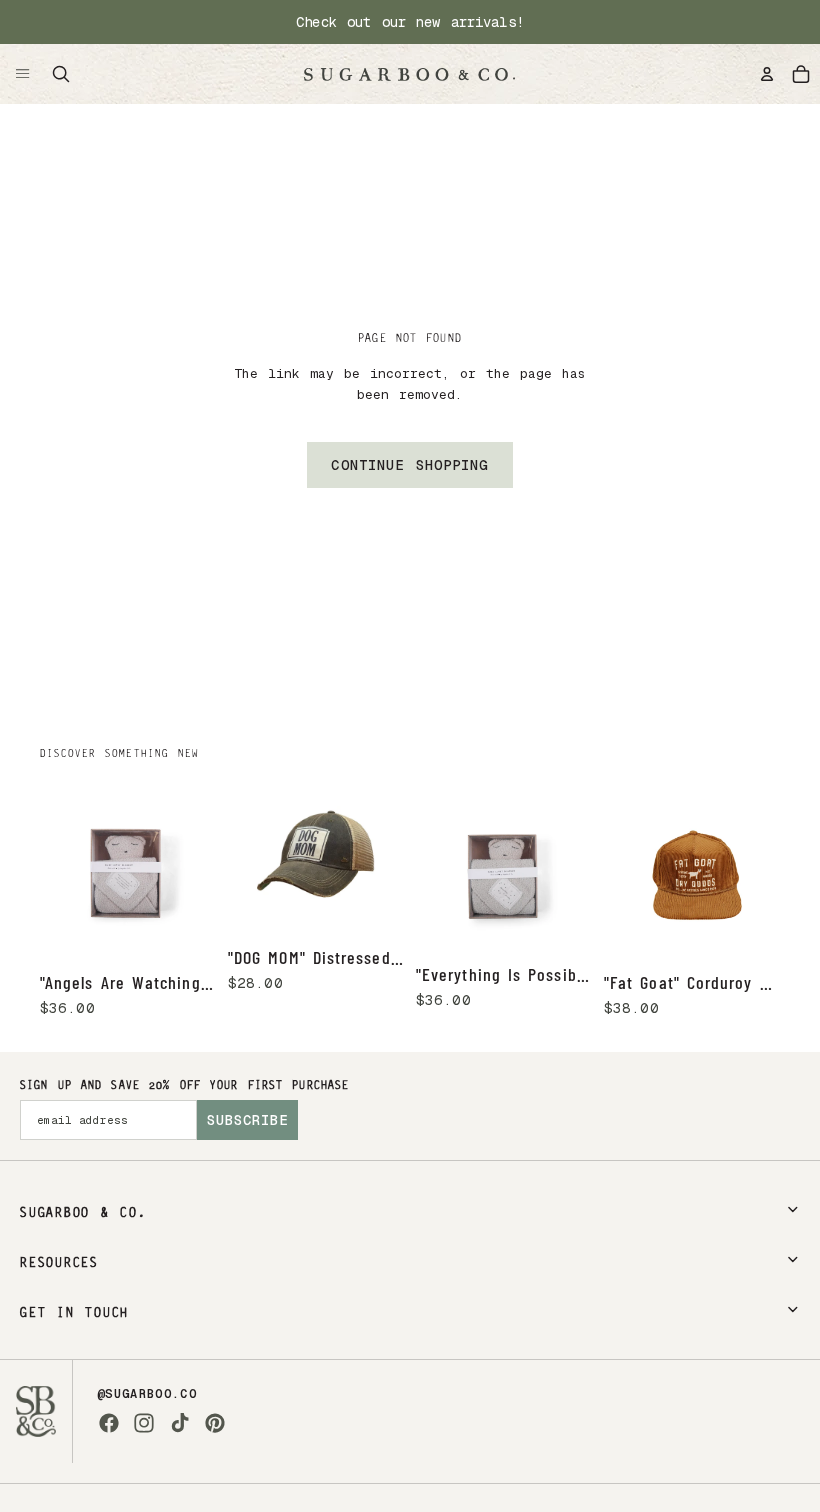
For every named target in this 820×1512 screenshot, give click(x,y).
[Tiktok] (180, 1423)
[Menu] (23, 74)
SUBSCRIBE (247, 1120)
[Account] (767, 74)
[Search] (61, 74)
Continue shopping (409, 465)
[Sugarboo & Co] (409, 74)
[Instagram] (144, 1423)
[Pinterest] (215, 1423)
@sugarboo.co (147, 1394)
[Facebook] (109, 1423)
